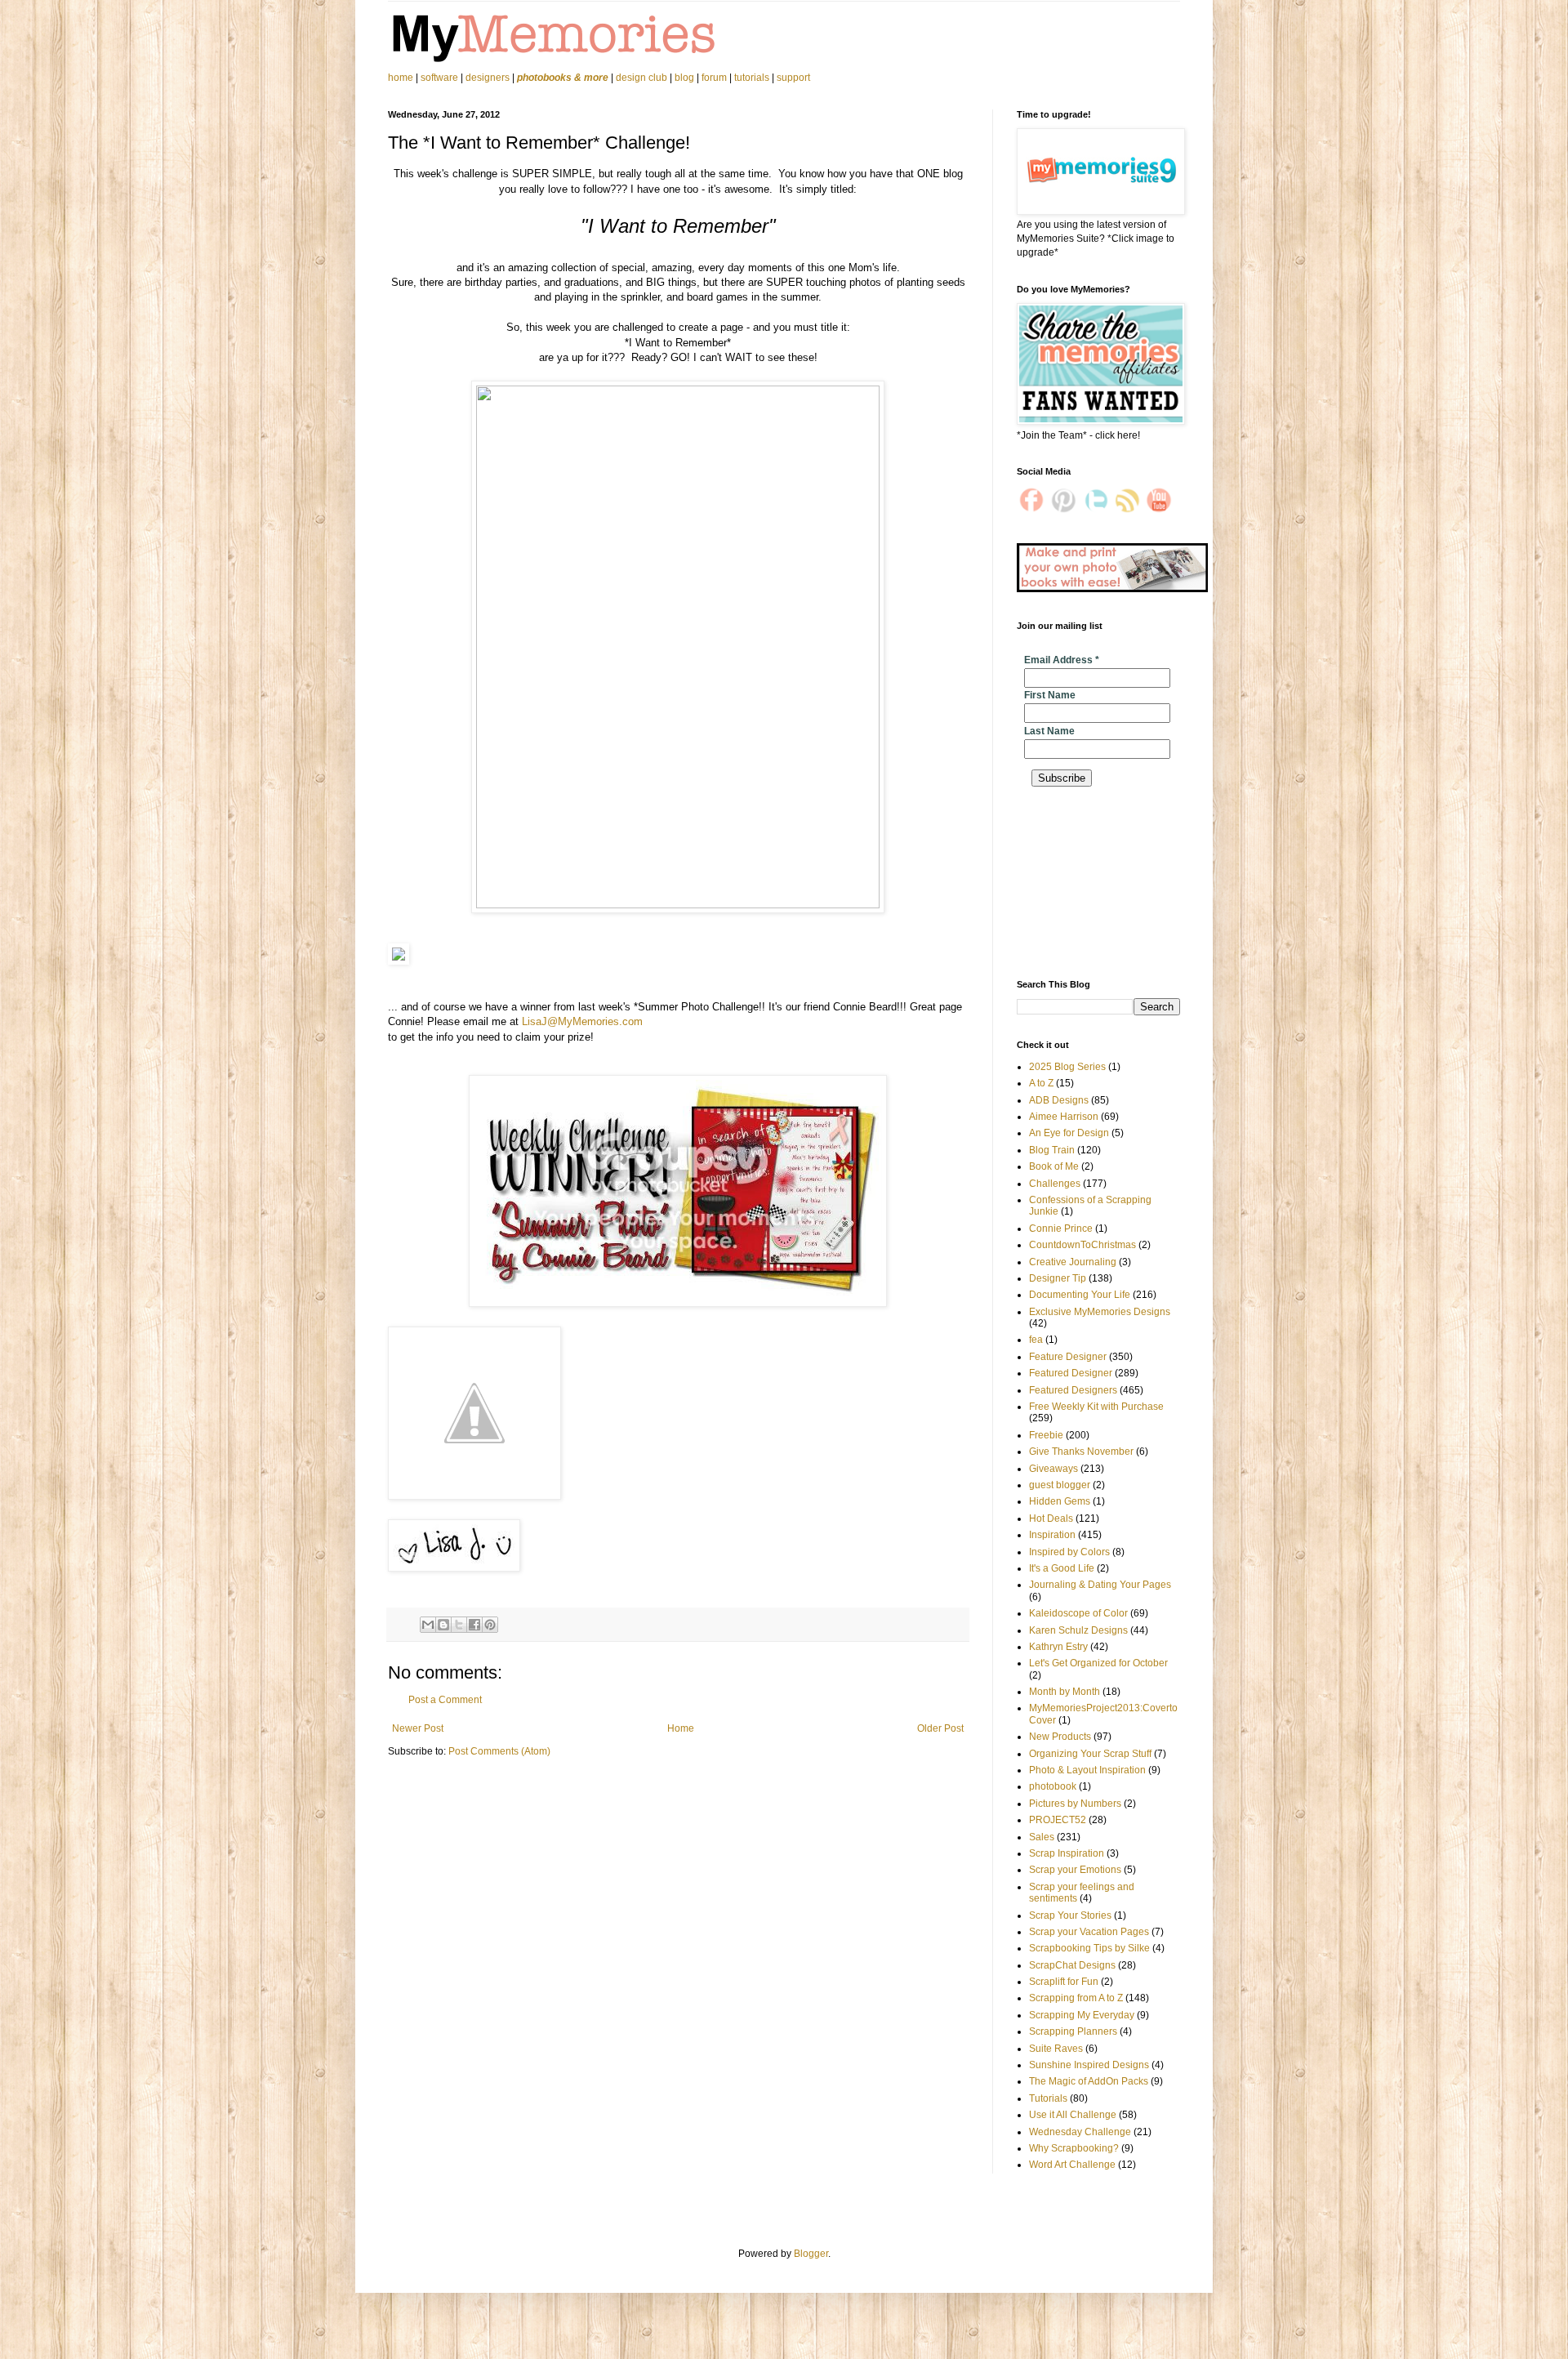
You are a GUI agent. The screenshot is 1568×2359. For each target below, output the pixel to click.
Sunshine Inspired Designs (1089, 2065)
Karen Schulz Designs (1078, 1630)
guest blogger (1060, 1485)
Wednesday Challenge (1080, 2132)
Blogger (811, 2254)
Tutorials (1048, 2098)
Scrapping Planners (1073, 2031)
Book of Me (1054, 1166)
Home (681, 1728)
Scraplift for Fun (1064, 1982)
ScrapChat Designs (1072, 1965)
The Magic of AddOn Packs (1089, 2081)
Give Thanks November (1081, 1452)
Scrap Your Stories (1070, 1915)
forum (714, 78)
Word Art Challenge (1072, 2165)
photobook (1053, 1786)
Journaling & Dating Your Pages (1100, 1585)
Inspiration (1052, 1535)
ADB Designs (1059, 1100)
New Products (1060, 1737)
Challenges (1055, 1184)
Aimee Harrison (1064, 1117)
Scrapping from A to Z (1076, 1998)
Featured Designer (1071, 1373)
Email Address (1062, 660)
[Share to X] (459, 1625)
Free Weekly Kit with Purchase (1096, 1407)
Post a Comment (445, 1700)
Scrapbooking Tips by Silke (1089, 1948)
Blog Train (1052, 1150)
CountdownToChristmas (1082, 1245)
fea (1036, 1340)
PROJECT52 (1058, 1820)
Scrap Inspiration (1067, 1853)
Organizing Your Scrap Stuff (1090, 1754)
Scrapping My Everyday (1082, 2015)
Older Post (940, 1728)
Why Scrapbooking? (1074, 2148)
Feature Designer (1068, 1357)
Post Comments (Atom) (499, 1751)
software (439, 78)
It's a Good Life (1062, 1568)
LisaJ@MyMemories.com (584, 1021)
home (402, 78)
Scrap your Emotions (1075, 1870)
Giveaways (1053, 1469)
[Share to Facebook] (474, 1625)
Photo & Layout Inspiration (1087, 1770)
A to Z (1041, 1083)
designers (488, 78)
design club (641, 78)
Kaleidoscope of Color (1078, 1613)
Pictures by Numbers (1075, 1804)
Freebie (1046, 1435)
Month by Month (1065, 1692)
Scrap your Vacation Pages (1089, 1932)
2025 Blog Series (1067, 1067)
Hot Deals (1051, 1518)
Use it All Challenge (1073, 2115)
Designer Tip (1058, 1278)
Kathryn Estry (1058, 1647)
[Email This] (428, 1625)
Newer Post (418, 1728)
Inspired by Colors (1069, 1552)
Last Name (1049, 731)
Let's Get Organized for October (1098, 1663)
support (793, 78)
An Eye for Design (1069, 1133)
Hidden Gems (1060, 1501)
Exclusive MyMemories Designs (1100, 1312)
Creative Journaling (1073, 1262)
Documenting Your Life (1080, 1295)
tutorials (752, 78)
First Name (1050, 695)
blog (684, 78)
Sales (1042, 1837)
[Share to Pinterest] (490, 1625)
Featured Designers (1073, 1390)
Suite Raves (1056, 2049)
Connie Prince (1061, 1229)
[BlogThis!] (443, 1625)
